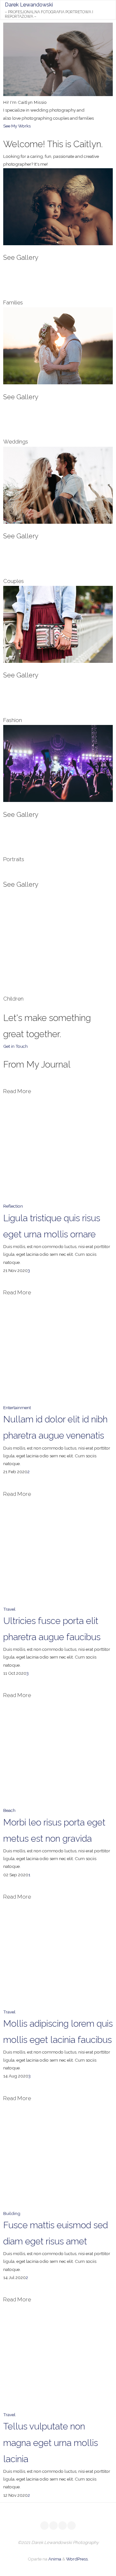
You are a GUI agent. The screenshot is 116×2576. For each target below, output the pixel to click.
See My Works (17, 126)
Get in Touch (15, 1046)
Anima (54, 2559)
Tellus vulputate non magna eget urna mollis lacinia (51, 2443)
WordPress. (77, 2559)
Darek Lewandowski (29, 5)
